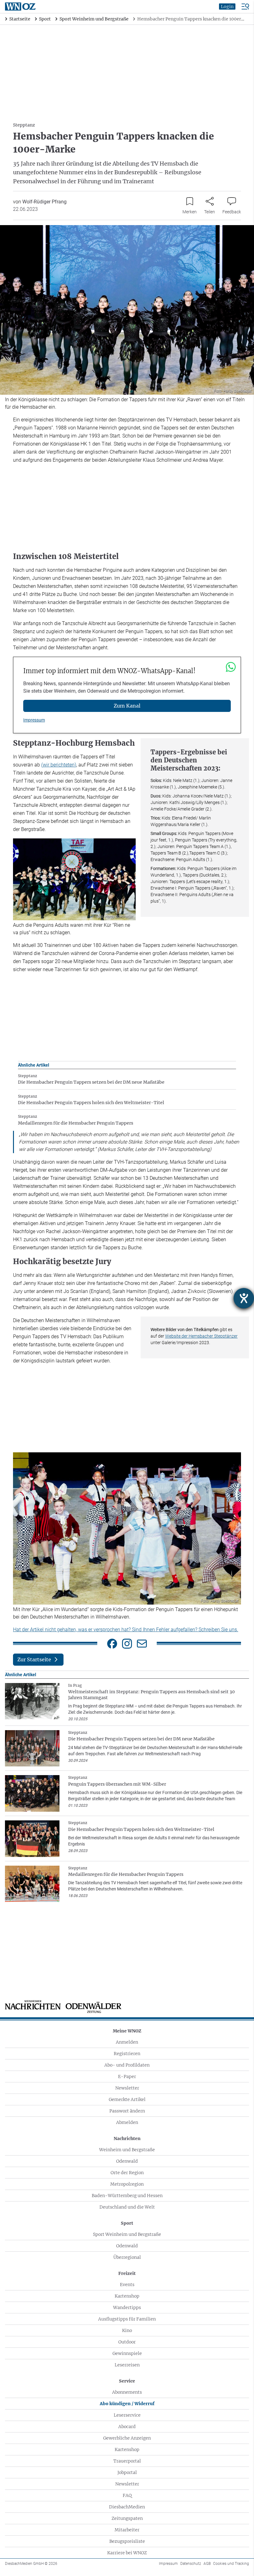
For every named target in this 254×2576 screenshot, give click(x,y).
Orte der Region (127, 2173)
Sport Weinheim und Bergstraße (127, 2234)
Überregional (127, 2257)
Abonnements (127, 2392)
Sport (127, 2223)
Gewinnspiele (127, 2353)
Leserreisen (127, 2365)
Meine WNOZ (127, 2031)
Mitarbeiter (127, 2530)
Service (127, 2381)
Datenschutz (191, 2564)
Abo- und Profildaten (127, 2065)
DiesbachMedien (127, 2507)
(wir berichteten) (59, 765)
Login (227, 7)
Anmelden (127, 2042)
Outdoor (127, 2342)
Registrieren (127, 2054)
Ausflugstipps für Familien (127, 2319)
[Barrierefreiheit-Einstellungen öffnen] (244, 1298)
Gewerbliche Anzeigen (127, 2438)
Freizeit (127, 2273)
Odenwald (127, 2161)
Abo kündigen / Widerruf (127, 2404)
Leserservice (127, 2415)
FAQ (127, 2495)
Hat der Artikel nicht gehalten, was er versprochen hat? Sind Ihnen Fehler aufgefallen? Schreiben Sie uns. (126, 1630)
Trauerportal (127, 2461)
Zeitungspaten (127, 2518)
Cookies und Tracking (231, 2564)
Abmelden (127, 2122)
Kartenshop (127, 2296)
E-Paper (127, 2076)
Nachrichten (127, 2139)
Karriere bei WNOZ (127, 2553)
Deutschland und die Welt (127, 2207)
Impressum (34, 720)
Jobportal (127, 2472)
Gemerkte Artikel (127, 2099)
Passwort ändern (127, 2111)
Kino (127, 2330)
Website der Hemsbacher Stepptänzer (201, 1336)
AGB (207, 2564)
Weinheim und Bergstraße (127, 2150)
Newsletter (127, 2088)
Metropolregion (127, 2184)
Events (127, 2285)
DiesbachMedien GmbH (31, 2564)
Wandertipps (127, 2307)
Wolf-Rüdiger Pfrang (44, 202)
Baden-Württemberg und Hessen (127, 2196)
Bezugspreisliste (127, 2541)
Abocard (127, 2427)
